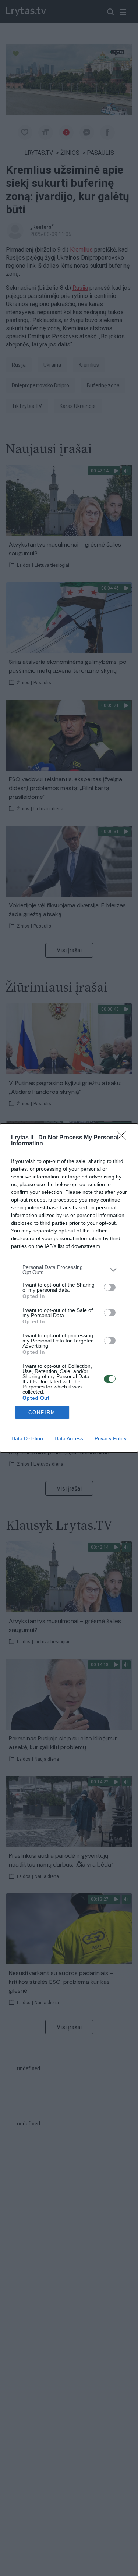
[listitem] (69, 1270)
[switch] (110, 1287)
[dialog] (69, 1288)
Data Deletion (27, 1438)
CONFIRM (42, 1412)
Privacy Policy (111, 1438)
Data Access (69, 1438)
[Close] (124, 1138)
